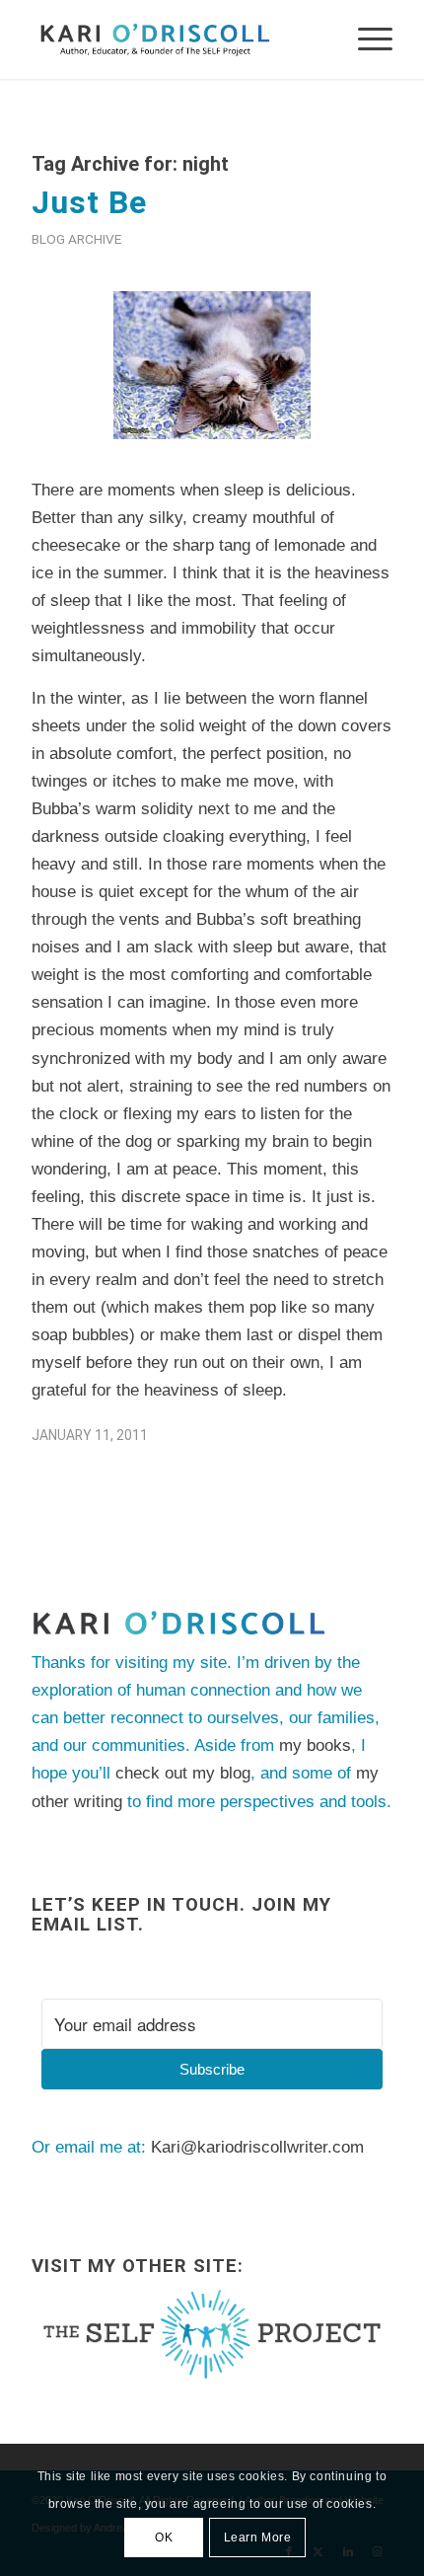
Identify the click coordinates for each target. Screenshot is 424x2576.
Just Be (89, 202)
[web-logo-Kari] (176, 39)
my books (315, 1745)
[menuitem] (365, 39)
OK (164, 2538)
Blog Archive (76, 239)
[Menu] (365, 39)
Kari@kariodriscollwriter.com (257, 2147)
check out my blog (183, 1773)
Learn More (258, 2538)
